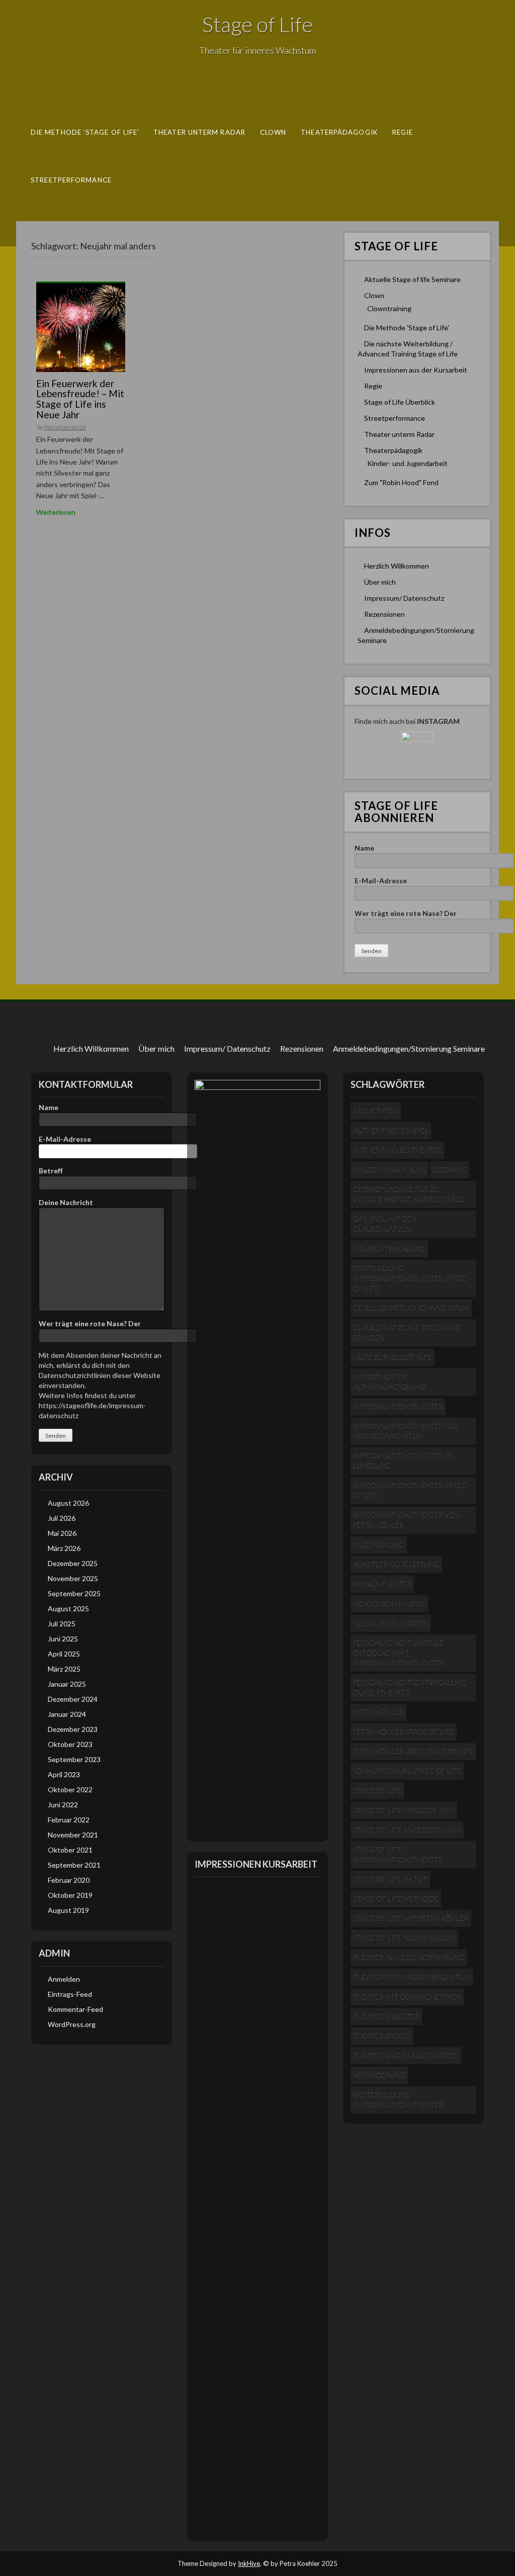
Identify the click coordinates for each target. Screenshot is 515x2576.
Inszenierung (379, 1545)
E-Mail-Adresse (381, 881)
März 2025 (64, 1669)
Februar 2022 (69, 1820)
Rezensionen (384, 614)
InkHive (249, 2563)
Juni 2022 (63, 1805)
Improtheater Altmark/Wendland (390, 1382)
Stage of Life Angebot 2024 (404, 1810)
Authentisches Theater (397, 1150)
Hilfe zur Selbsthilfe (393, 1357)
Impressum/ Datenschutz (404, 598)
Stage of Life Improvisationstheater (398, 1854)
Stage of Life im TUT (390, 1879)
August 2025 (68, 1608)
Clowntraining (389, 308)
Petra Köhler (378, 1712)
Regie (403, 132)
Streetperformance (71, 179)
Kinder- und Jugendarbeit (407, 463)
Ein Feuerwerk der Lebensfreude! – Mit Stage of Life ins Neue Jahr (80, 399)
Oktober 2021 (70, 1850)
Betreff (51, 1171)
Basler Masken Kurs (390, 1170)
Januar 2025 (67, 1684)
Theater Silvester (386, 2016)
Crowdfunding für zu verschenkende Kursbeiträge (409, 1194)
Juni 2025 (63, 1639)
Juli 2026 (62, 1518)
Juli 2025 (62, 1624)
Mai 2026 (62, 1533)
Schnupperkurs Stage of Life (407, 1771)
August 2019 (68, 1910)
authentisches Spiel (391, 1130)
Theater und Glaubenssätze (406, 2055)
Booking (450, 1170)
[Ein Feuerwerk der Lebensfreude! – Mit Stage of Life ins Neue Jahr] (81, 327)
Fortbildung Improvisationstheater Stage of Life (410, 1278)
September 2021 (74, 1865)
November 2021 (73, 1835)
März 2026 (64, 1548)
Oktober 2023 (70, 1744)
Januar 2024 (67, 1714)
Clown (273, 132)
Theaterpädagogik (339, 132)
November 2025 (73, 1578)
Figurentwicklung (390, 1249)
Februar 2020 (69, 1880)
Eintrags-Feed (70, 1994)
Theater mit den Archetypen (407, 1997)
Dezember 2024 (73, 1699)
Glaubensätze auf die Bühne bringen (406, 1332)
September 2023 (74, 1759)
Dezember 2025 (73, 1563)
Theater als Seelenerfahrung (409, 1957)
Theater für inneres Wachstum (412, 1977)
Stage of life (377, 1790)
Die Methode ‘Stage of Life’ (85, 132)
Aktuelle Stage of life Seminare (412, 279)
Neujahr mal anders (391, 1623)
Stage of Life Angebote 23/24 (407, 1830)
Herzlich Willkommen (397, 566)
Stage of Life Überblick (400, 402)
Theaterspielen (382, 2036)
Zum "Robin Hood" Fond (401, 482)
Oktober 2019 (70, 1895)
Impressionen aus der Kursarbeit (416, 370)
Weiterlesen (56, 512)
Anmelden (64, 1979)
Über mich (380, 582)
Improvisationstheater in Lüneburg (403, 1461)
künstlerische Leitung (396, 1564)
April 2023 (64, 1774)
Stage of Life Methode (396, 1899)
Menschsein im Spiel (390, 1603)
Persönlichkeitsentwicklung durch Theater (410, 1687)
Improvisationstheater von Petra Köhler (407, 1520)
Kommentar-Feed (75, 2009)
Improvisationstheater (398, 1406)
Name (364, 848)
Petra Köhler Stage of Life (404, 1732)
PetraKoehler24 (65, 427)
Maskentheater (382, 1584)
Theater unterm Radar (199, 132)
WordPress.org (72, 2024)
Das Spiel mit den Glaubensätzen (385, 1224)
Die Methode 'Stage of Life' (407, 328)
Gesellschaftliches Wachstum (411, 1308)
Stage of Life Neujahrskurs (404, 1938)
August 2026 (68, 1503)
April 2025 (64, 1654)
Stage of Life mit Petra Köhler (411, 1918)
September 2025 (74, 1593)
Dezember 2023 (73, 1729)
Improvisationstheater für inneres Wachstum (406, 1431)
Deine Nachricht (66, 1202)
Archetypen (376, 1111)
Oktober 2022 (70, 1789)
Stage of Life (257, 24)
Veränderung (379, 2075)
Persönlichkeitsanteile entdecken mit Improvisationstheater (398, 1653)
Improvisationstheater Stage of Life (410, 1490)
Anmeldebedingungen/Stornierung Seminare (409, 1048)
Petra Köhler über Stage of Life (413, 1751)
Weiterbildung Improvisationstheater (398, 2100)
